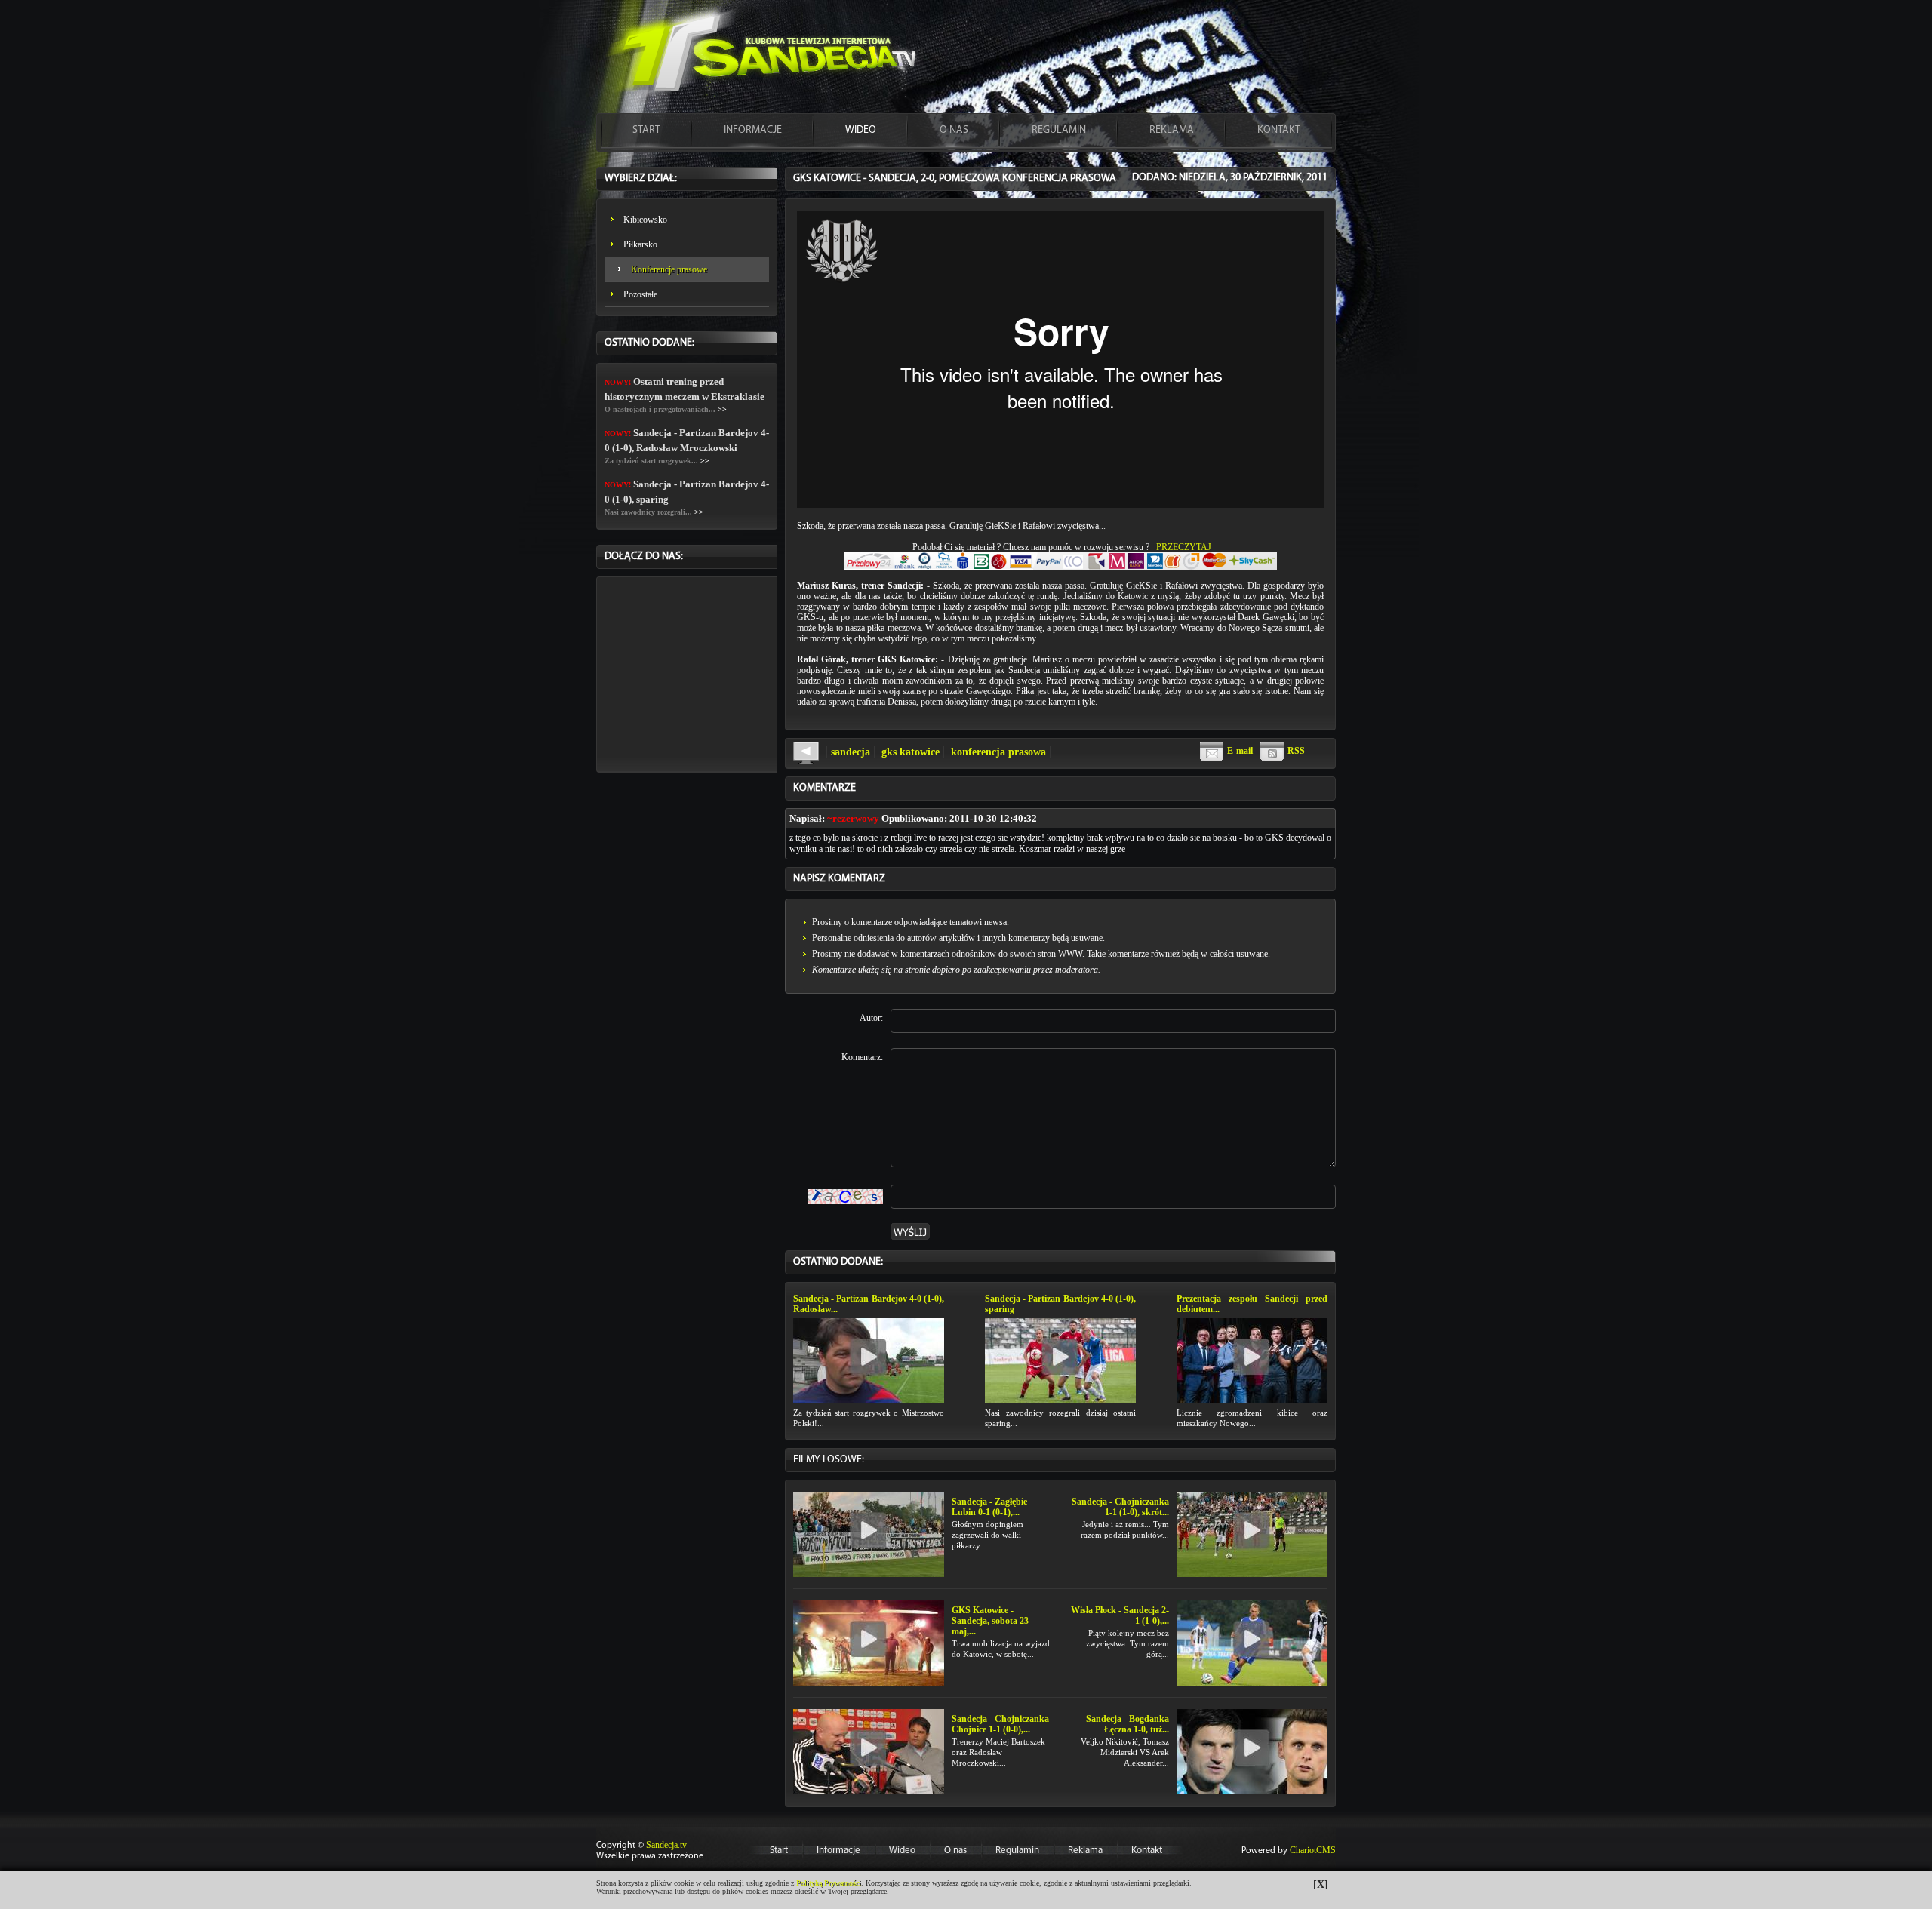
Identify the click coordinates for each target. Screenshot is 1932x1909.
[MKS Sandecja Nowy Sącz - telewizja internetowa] (762, 56)
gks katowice (911, 752)
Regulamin (1017, 1851)
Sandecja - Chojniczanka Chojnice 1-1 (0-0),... (1000, 1724)
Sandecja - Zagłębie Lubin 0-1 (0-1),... (989, 1507)
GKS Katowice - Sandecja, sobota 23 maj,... (990, 1621)
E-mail (1240, 751)
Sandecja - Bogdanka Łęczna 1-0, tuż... (1128, 1724)
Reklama (1085, 1851)
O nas (955, 1851)
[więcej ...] (869, 1360)
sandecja (851, 752)
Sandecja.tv (666, 1845)
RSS (1296, 751)
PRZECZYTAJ (1184, 547)
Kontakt (1147, 1851)
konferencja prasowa (998, 752)
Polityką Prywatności (829, 1883)
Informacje (838, 1851)
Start (779, 1851)
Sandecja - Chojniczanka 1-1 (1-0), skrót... (1120, 1507)
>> (722, 409)
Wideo (902, 1851)
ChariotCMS (1313, 1850)
